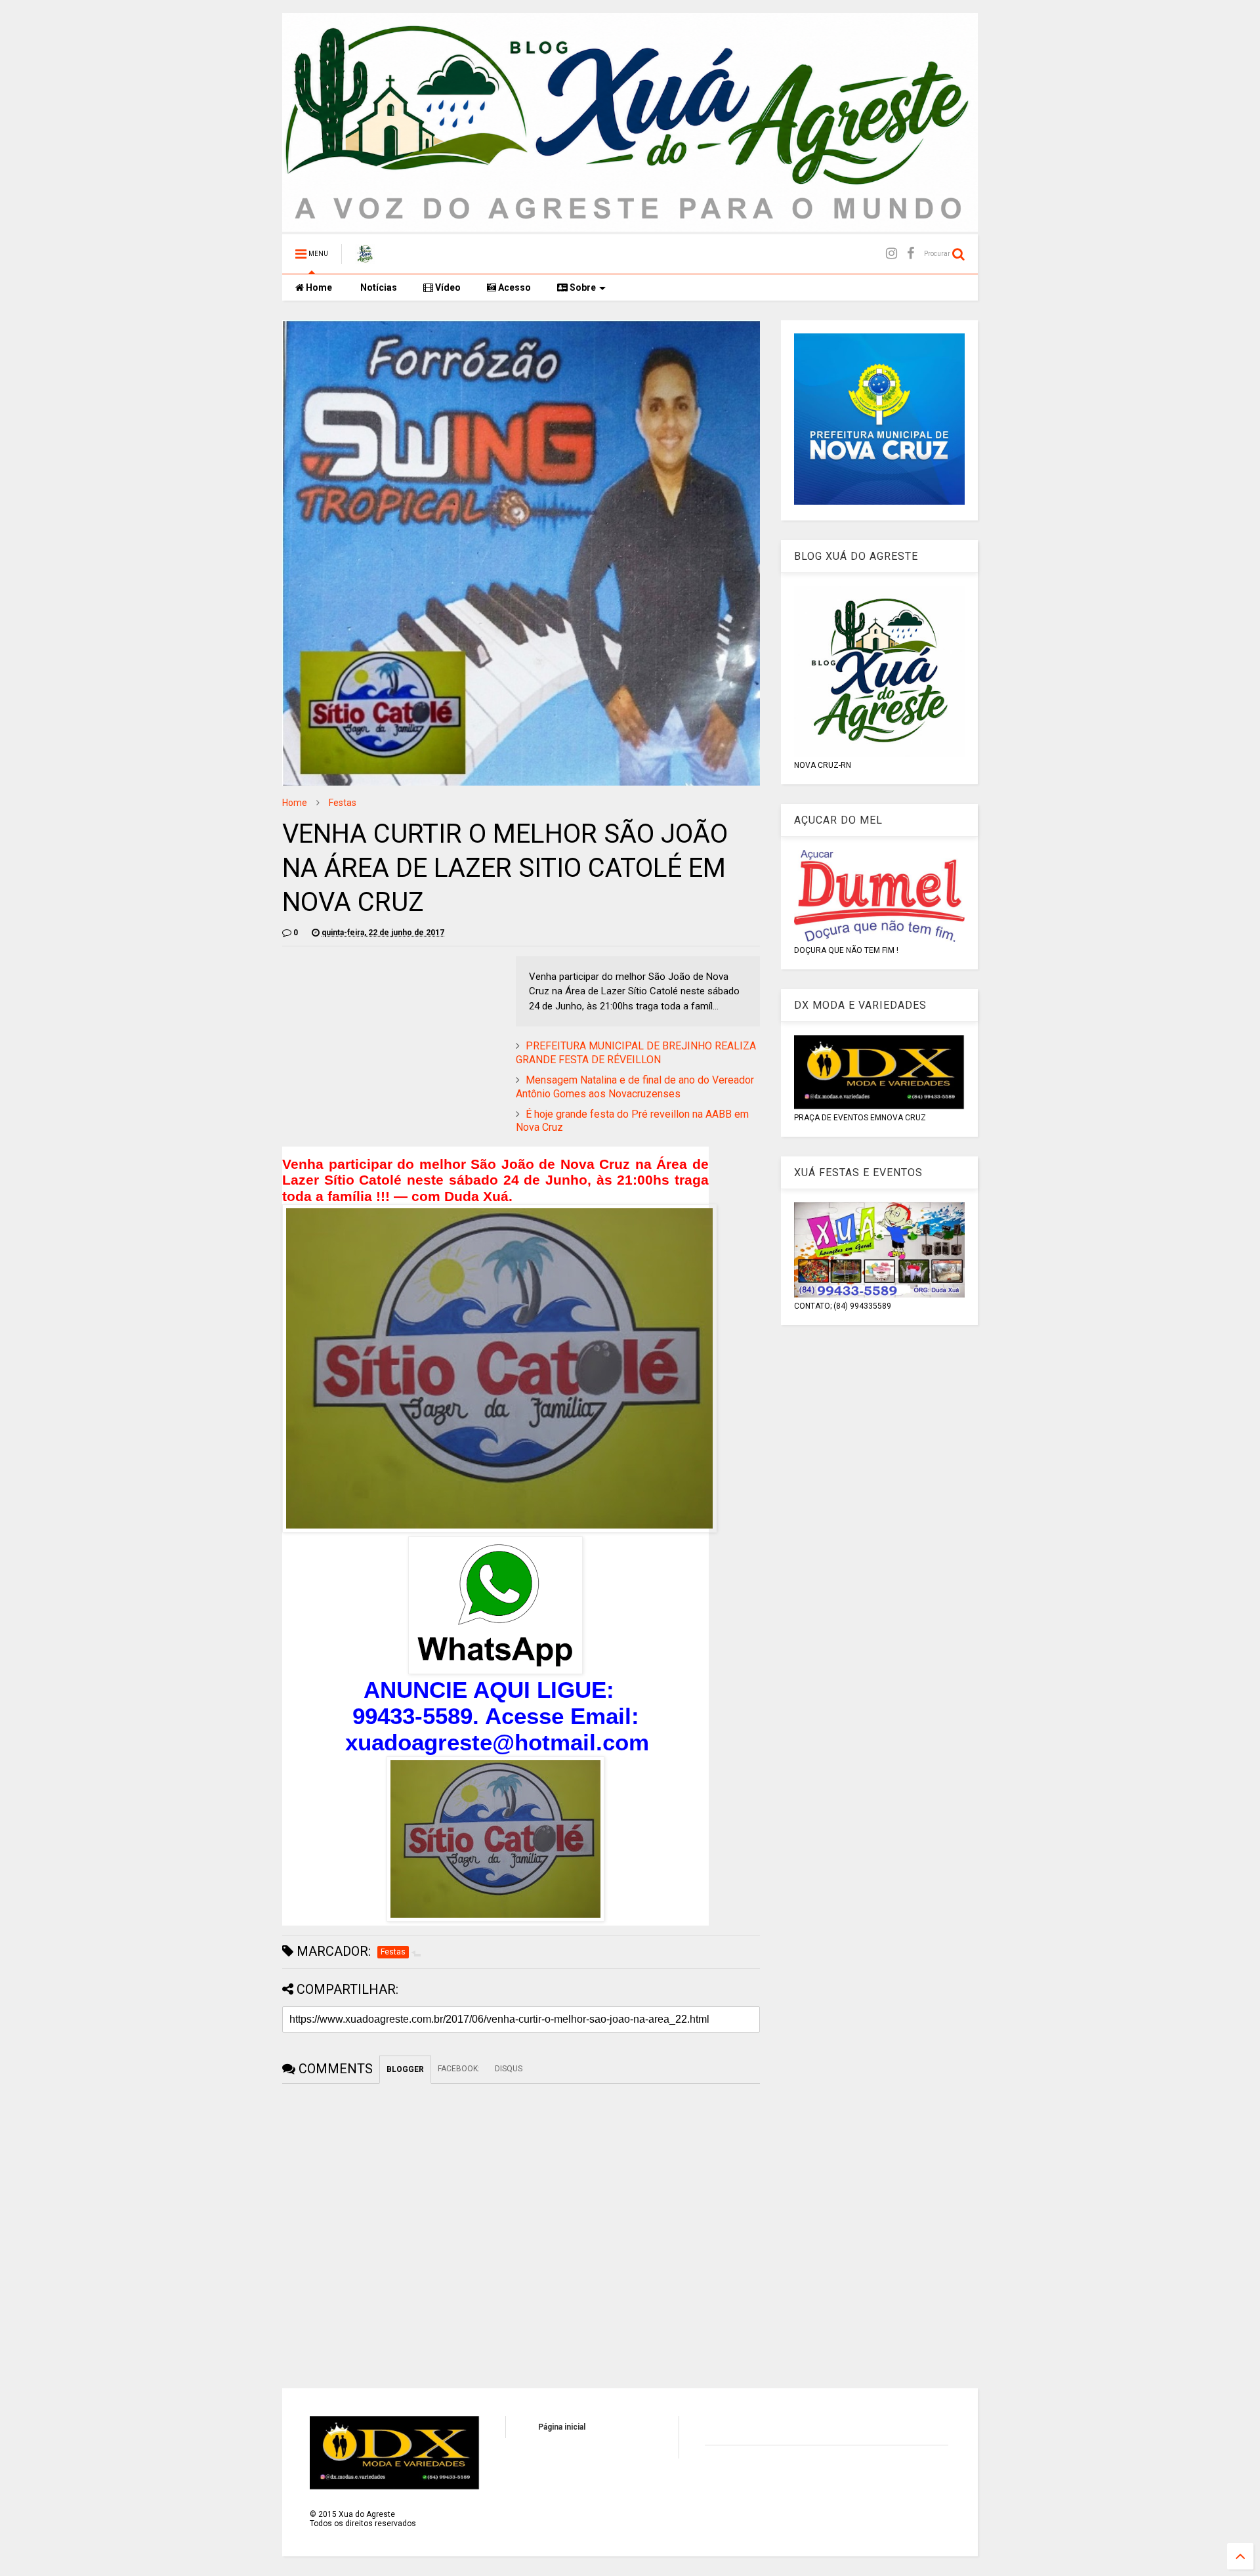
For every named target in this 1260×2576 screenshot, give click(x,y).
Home (318, 287)
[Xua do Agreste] (365, 258)
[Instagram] (892, 254)
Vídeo (447, 287)
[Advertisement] (392, 1048)
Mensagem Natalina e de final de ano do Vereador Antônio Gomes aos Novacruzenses (635, 1087)
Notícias (378, 287)
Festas (343, 803)
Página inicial (562, 2427)
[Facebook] (911, 254)
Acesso (514, 287)
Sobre (582, 287)
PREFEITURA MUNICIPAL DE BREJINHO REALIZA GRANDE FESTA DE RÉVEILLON (636, 1053)
